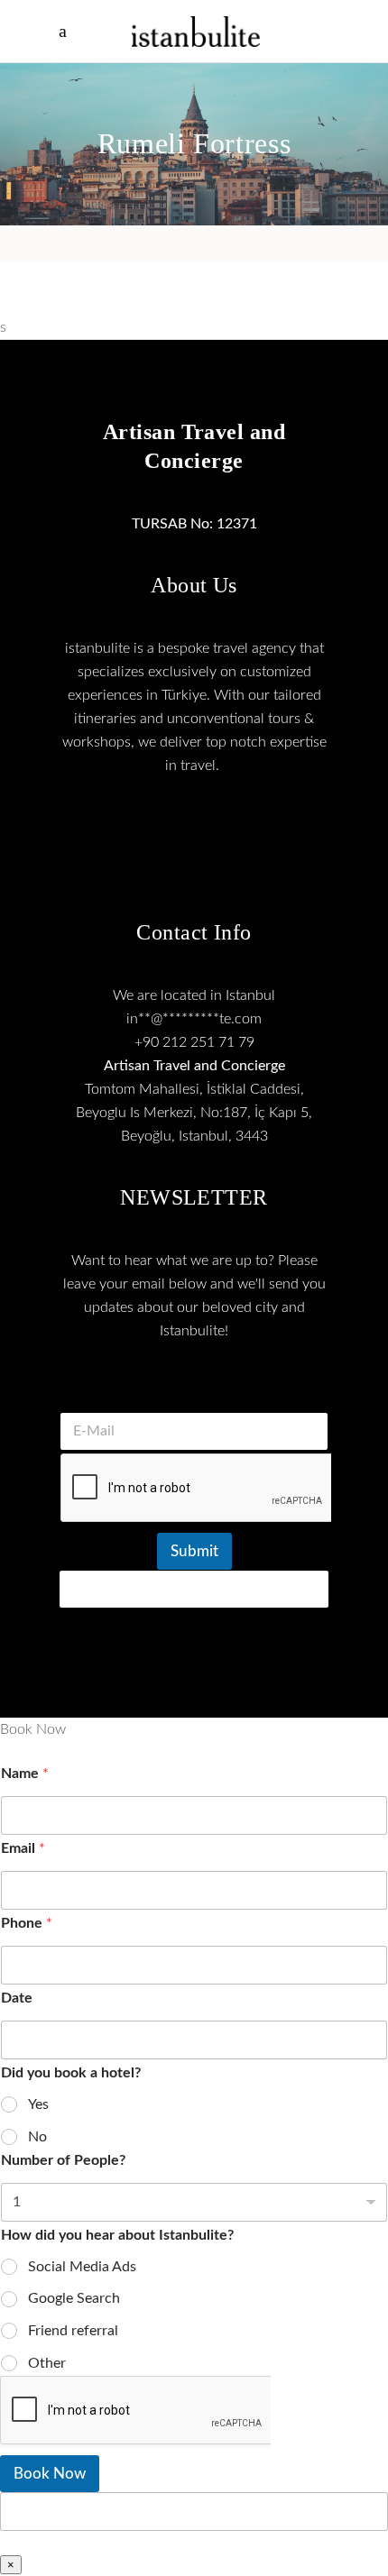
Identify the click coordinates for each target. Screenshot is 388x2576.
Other (47, 2363)
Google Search (74, 2298)
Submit (194, 1551)
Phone (27, 1923)
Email (23, 1848)
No (37, 2137)
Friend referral (73, 2331)
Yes (38, 2104)
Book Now (50, 2474)
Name (25, 1774)
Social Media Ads (82, 2267)
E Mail (194, 1389)
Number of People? (63, 2160)
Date (17, 1998)
